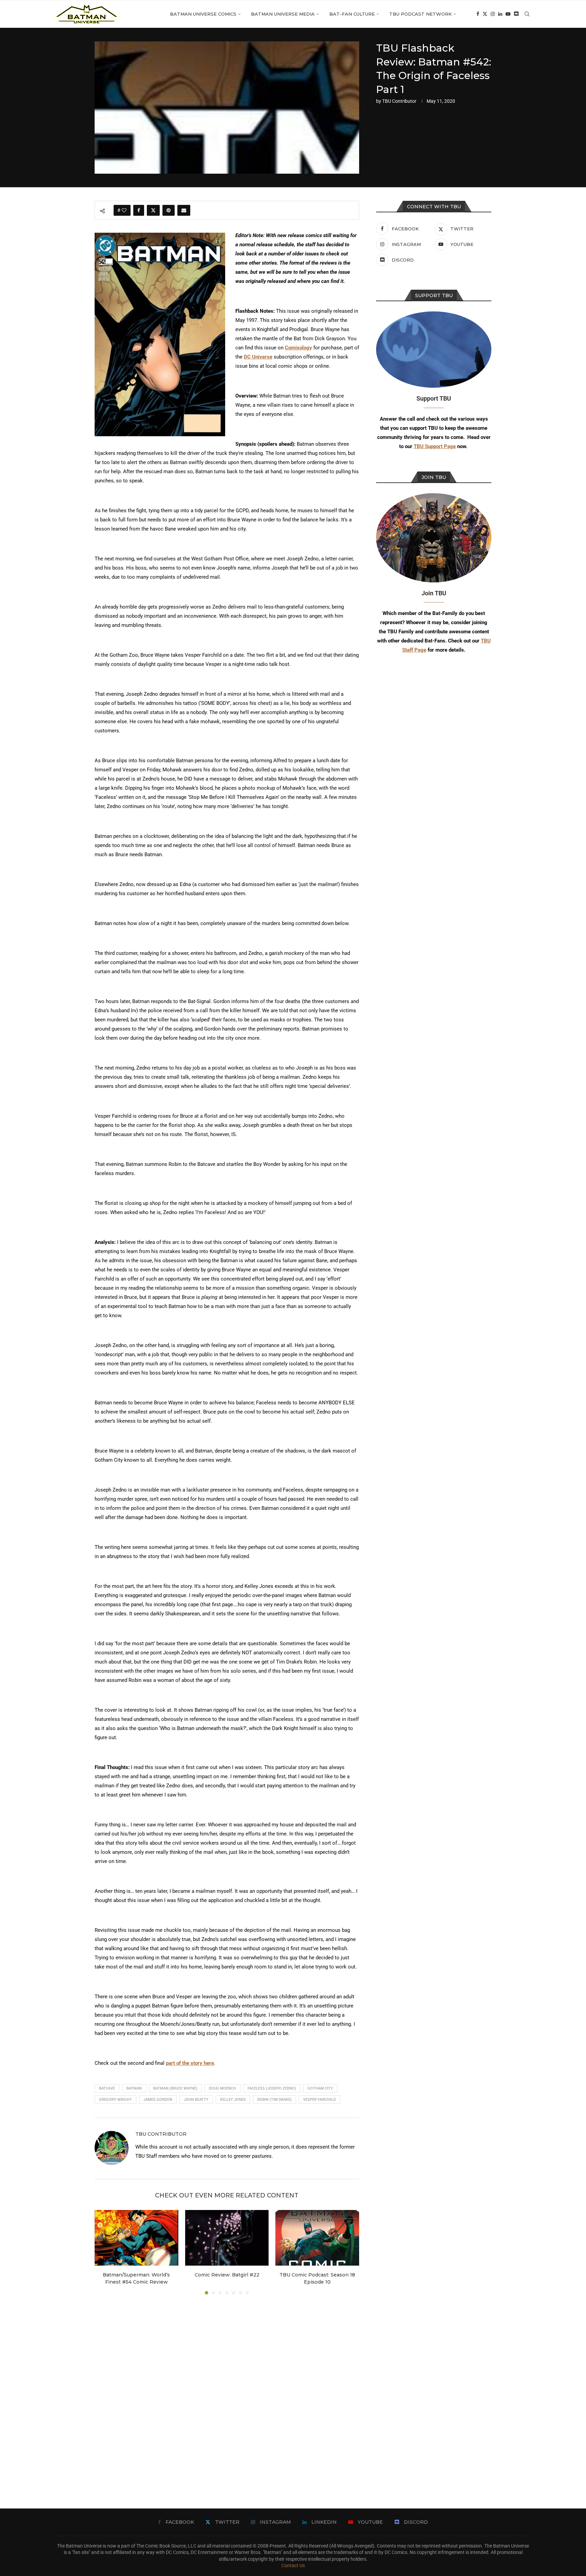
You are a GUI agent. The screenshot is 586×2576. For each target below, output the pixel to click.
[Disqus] (227, 2391)
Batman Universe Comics (203, 14)
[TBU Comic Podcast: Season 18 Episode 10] (317, 2238)
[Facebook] (478, 14)
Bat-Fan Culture (352, 14)
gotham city (320, 2088)
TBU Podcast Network (421, 14)
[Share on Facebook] (139, 210)
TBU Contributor (399, 101)
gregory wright (115, 2100)
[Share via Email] (184, 210)
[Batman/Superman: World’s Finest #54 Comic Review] (136, 2238)
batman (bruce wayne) (175, 2088)
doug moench (222, 2088)
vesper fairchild (319, 2100)
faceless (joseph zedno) (272, 2088)
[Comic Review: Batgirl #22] (227, 2238)
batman (134, 2088)
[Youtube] (508, 14)
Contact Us (293, 2565)
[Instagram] (493, 14)
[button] (104, 2252)
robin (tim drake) (275, 2100)
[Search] (527, 14)
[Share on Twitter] (153, 210)
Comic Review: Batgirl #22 (227, 2275)
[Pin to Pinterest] (169, 210)
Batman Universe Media (283, 14)
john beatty (196, 2100)
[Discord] (516, 14)
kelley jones (233, 2100)
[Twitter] (485, 14)
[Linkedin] (500, 14)
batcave (107, 2088)
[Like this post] (124, 210)
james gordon (158, 2100)
